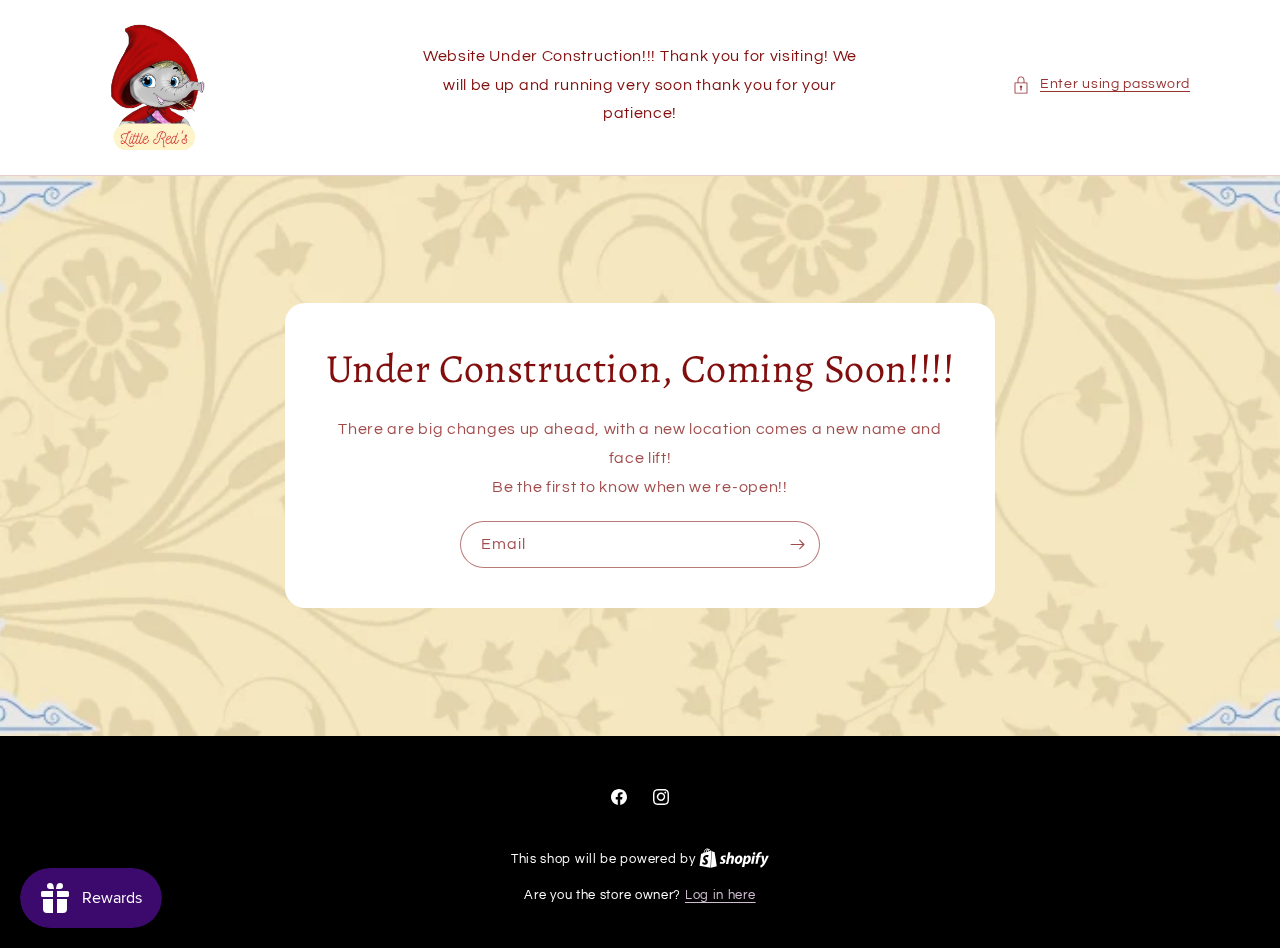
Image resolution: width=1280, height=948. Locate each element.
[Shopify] (734, 859)
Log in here (720, 895)
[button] (1101, 84)
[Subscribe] (797, 545)
